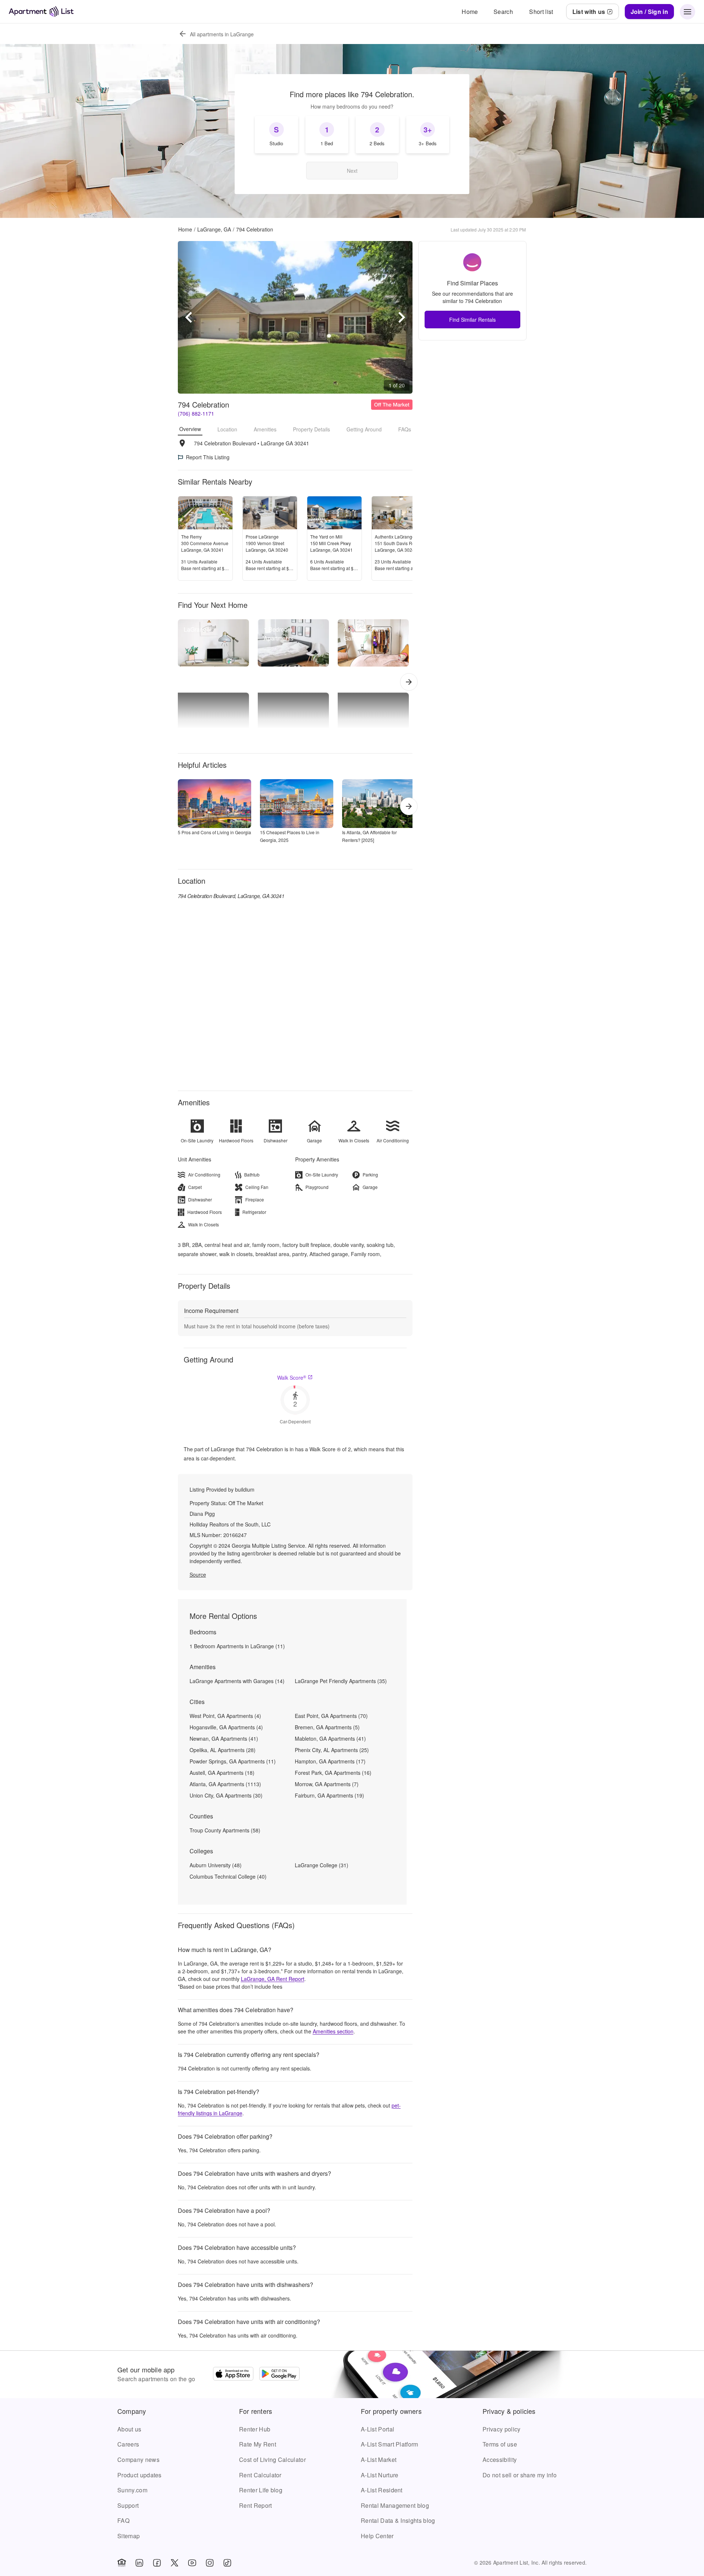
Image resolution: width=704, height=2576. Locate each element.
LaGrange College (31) (322, 1865)
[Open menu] (687, 12)
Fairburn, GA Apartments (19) (329, 1795)
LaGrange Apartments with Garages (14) (237, 1681)
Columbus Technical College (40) (228, 1876)
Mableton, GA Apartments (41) (330, 1738)
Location (227, 429)
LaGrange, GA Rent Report (273, 1979)
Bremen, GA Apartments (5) (327, 1727)
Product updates (140, 2475)
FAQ (123, 2520)
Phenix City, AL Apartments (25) (332, 1750)
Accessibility (500, 2460)
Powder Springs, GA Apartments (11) (233, 1761)
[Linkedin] (139, 2563)
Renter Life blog (261, 2490)
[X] (175, 2563)
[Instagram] (210, 2563)
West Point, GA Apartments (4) (225, 1716)
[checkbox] (276, 135)
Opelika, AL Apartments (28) (223, 1750)
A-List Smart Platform (390, 2444)
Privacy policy (501, 2429)
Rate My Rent (258, 2444)
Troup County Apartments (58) (225, 1830)
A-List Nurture (379, 2475)
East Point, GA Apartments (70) (331, 1716)
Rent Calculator (260, 2475)
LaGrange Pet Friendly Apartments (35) (341, 1681)
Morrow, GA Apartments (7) (327, 1784)
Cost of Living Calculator (272, 2460)
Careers (128, 2444)
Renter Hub (255, 2429)
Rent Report (256, 2505)
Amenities (265, 429)
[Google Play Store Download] (279, 2375)
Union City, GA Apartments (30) (226, 1795)
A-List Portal (377, 2429)
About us (129, 2429)
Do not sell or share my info (520, 2475)
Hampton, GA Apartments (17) (330, 1761)
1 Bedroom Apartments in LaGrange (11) (237, 1646)
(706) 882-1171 (196, 413)
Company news (138, 2460)
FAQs (405, 429)
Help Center (377, 2536)
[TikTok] (227, 2563)
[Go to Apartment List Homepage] (41, 12)
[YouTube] (192, 2563)
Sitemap (129, 2536)
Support (128, 2505)
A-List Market (379, 2460)
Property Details (311, 429)
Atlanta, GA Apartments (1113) (225, 1784)
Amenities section (333, 2031)
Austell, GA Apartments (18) (222, 1773)
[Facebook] (157, 2563)
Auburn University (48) (216, 1865)
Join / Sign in (649, 12)
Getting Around (364, 429)
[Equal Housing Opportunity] (122, 2563)
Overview (190, 429)
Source (198, 1575)
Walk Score (292, 1378)
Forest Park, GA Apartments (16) (333, 1773)
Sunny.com (132, 2490)
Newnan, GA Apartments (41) (224, 1738)
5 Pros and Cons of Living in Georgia (214, 832)
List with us (589, 12)
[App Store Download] (233, 2375)
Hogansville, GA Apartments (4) (226, 1727)
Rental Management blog (395, 2505)
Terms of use (500, 2444)
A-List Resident (382, 2490)
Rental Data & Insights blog (398, 2520)
